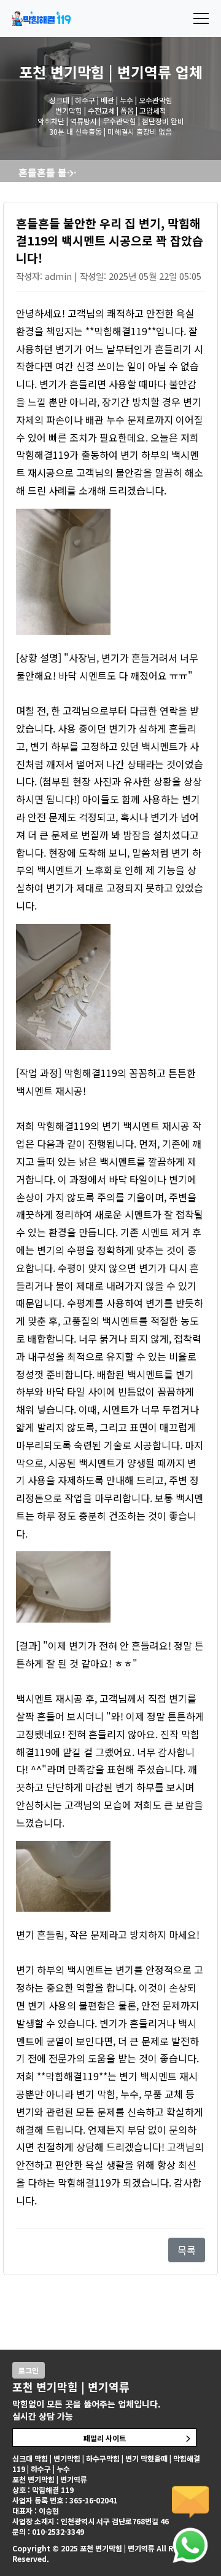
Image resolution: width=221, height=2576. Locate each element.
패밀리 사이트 (105, 2438)
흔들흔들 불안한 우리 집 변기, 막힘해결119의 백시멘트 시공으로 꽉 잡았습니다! (51, 172)
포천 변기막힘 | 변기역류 (95, 72)
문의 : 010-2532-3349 (48, 2531)
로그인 (29, 2370)
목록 (187, 2250)
